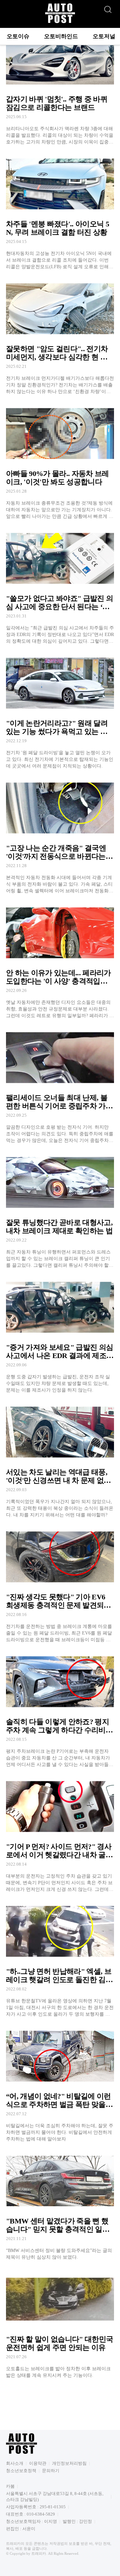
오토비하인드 (61, 36)
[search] (108, 8)
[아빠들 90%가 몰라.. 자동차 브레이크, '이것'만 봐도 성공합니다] (60, 462)
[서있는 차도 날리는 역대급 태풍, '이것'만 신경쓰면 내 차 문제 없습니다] (60, 1460)
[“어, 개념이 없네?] (60, 2084)
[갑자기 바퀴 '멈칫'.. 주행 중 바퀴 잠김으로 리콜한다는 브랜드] (60, 87)
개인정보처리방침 (69, 2463)
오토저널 (104, 36)
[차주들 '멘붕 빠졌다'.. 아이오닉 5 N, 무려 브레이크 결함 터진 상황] (60, 212)
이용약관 (38, 2463)
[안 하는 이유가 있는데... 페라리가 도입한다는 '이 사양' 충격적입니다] (60, 961)
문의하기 (51, 2471)
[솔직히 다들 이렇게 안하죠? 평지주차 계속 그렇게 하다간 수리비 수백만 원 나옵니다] (60, 1710)
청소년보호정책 (21, 2471)
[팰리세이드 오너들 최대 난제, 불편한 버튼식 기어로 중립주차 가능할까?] (60, 1086)
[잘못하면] (60, 337)
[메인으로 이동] (60, 22)
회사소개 (15, 2463)
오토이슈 (18, 36)
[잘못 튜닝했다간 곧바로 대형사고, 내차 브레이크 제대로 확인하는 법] (60, 1211)
